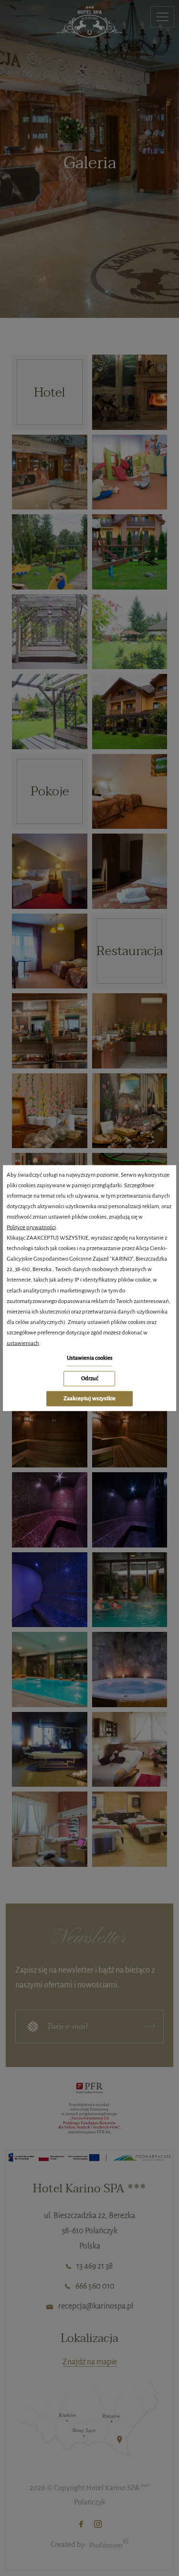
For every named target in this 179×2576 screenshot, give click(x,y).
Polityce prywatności (31, 1227)
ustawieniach (23, 1343)
